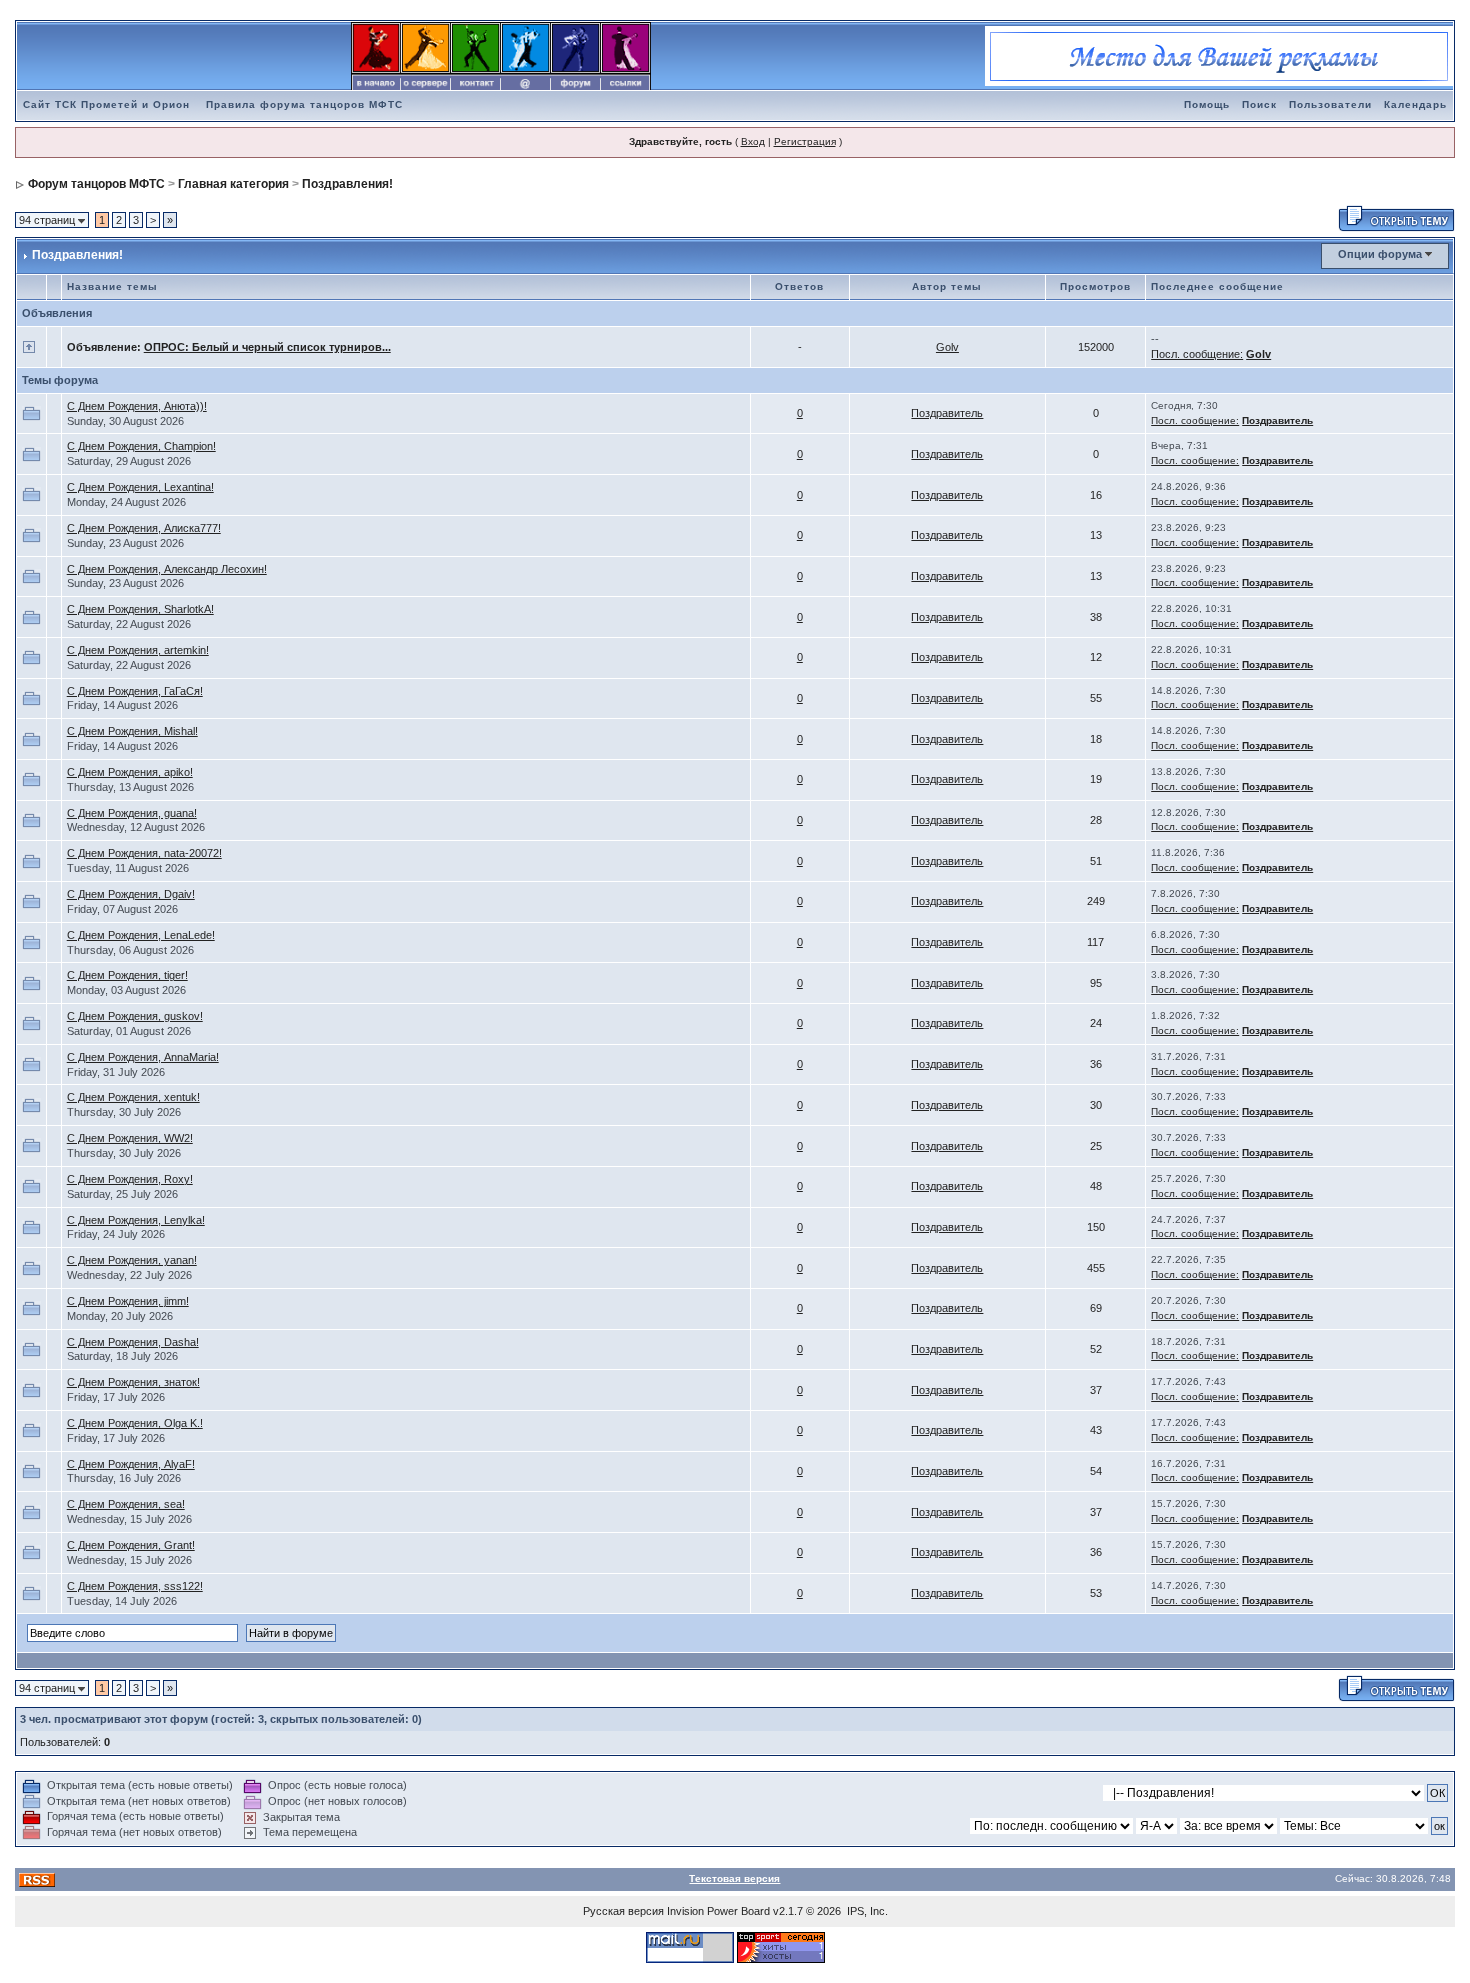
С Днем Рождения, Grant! (131, 1545)
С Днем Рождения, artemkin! (138, 650)
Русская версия (623, 1911)
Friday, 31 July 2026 (116, 1072)
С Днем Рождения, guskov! (135, 1016)
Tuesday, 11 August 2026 (128, 868)
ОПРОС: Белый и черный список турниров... (267, 347)
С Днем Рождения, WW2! (130, 1138)
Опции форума (1380, 254)
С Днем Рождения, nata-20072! (144, 853)
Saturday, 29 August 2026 (129, 461)
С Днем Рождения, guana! (132, 813)
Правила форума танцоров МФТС (304, 104)
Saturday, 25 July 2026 (122, 1194)
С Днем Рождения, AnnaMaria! (143, 1057)
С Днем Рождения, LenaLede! (141, 935)
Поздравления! (347, 184)
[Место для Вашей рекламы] (1219, 55)
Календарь (1415, 104)
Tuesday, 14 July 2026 (122, 1601)
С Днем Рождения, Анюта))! (137, 406)
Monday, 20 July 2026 (120, 1316)
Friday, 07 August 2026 (122, 909)
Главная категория (233, 184)
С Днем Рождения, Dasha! (133, 1342)
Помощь (1207, 104)
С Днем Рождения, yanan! (132, 1260)
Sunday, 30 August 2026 (125, 421)
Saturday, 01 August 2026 (129, 1031)
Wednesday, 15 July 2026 (129, 1519)
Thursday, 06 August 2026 (130, 950)
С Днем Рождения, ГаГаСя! (135, 691)
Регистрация (805, 141)
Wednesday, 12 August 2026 (136, 827)
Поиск (1259, 104)
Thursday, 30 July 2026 (124, 1112)
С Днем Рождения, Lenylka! (136, 1220)
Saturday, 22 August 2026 (129, 624)
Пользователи (1330, 104)
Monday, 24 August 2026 (126, 502)
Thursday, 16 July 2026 (124, 1478)
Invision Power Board (718, 1911)
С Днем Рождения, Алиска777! (144, 528)
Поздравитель (947, 413)
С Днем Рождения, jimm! (128, 1301)
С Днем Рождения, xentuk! (133, 1097)
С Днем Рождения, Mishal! (132, 731)
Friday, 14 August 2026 (122, 705)
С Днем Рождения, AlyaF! (131, 1464)
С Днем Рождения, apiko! (130, 772)
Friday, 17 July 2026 (116, 1397)
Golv (947, 347)
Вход (753, 141)
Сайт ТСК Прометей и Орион (106, 104)
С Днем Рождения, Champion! (141, 446)
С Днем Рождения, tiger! (127, 975)
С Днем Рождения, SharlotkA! (140, 609)
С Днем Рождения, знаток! (133, 1382)
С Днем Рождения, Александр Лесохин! (167, 569)
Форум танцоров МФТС (96, 184)
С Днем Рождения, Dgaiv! (131, 894)
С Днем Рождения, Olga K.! (135, 1423)
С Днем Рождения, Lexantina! (140, 487)
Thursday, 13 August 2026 (130, 787)
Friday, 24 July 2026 (116, 1234)
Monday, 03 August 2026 (126, 990)
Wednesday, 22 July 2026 (129, 1275)
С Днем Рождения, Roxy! (130, 1179)
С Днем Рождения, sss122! (135, 1586)
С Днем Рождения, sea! (126, 1504)
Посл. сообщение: (1197, 354)
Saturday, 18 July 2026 (122, 1356)
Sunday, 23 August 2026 (125, 543)
